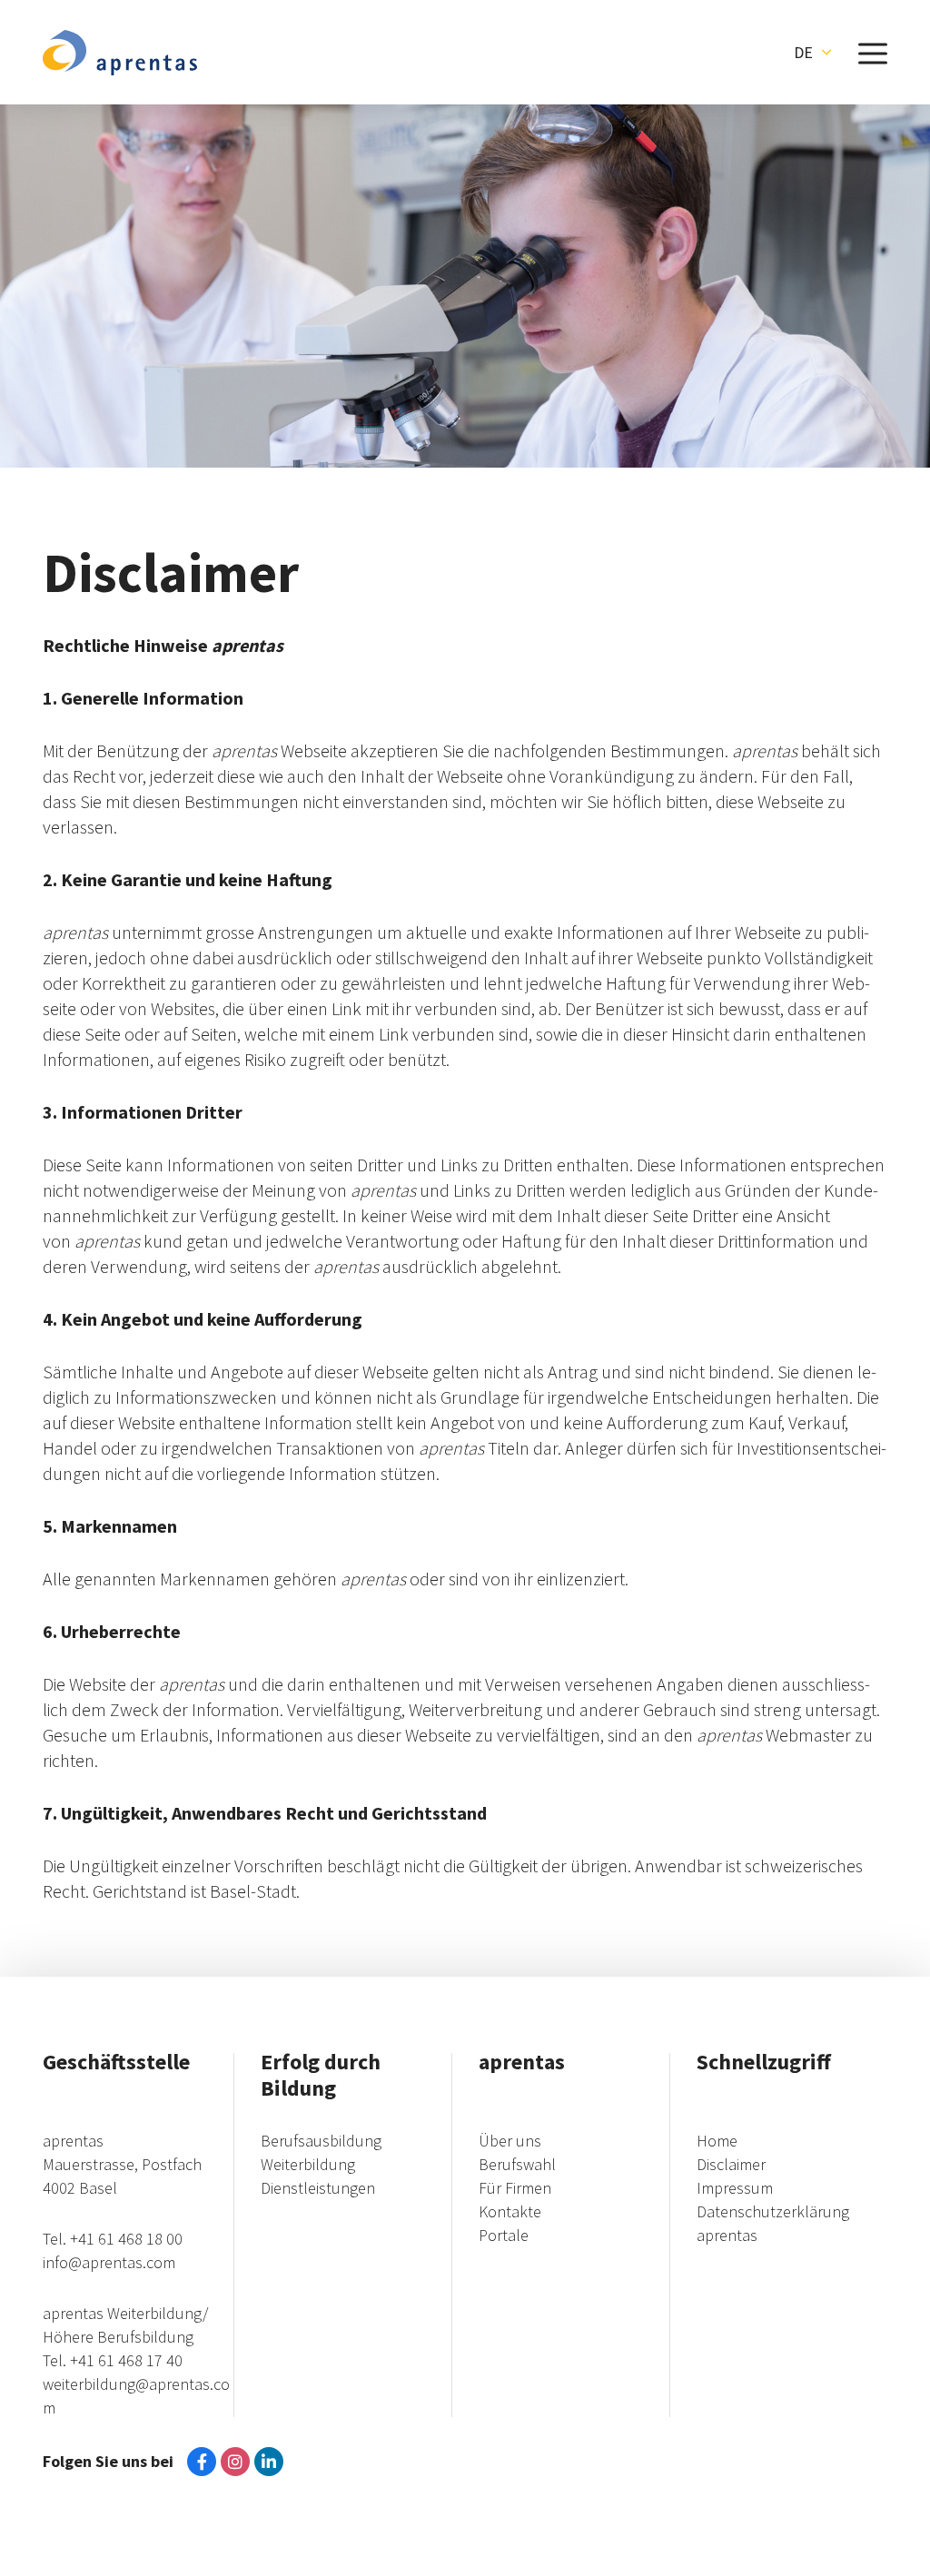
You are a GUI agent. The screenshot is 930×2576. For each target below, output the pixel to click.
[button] (812, 53)
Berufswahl (517, 2164)
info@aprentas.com (109, 2262)
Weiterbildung (308, 2164)
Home (717, 2141)
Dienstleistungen (318, 2188)
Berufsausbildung (321, 2141)
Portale (504, 2235)
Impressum (735, 2188)
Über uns (510, 2141)
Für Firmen (515, 2188)
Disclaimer (731, 2164)
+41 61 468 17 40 (126, 2360)
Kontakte (510, 2211)
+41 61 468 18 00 (126, 2239)
